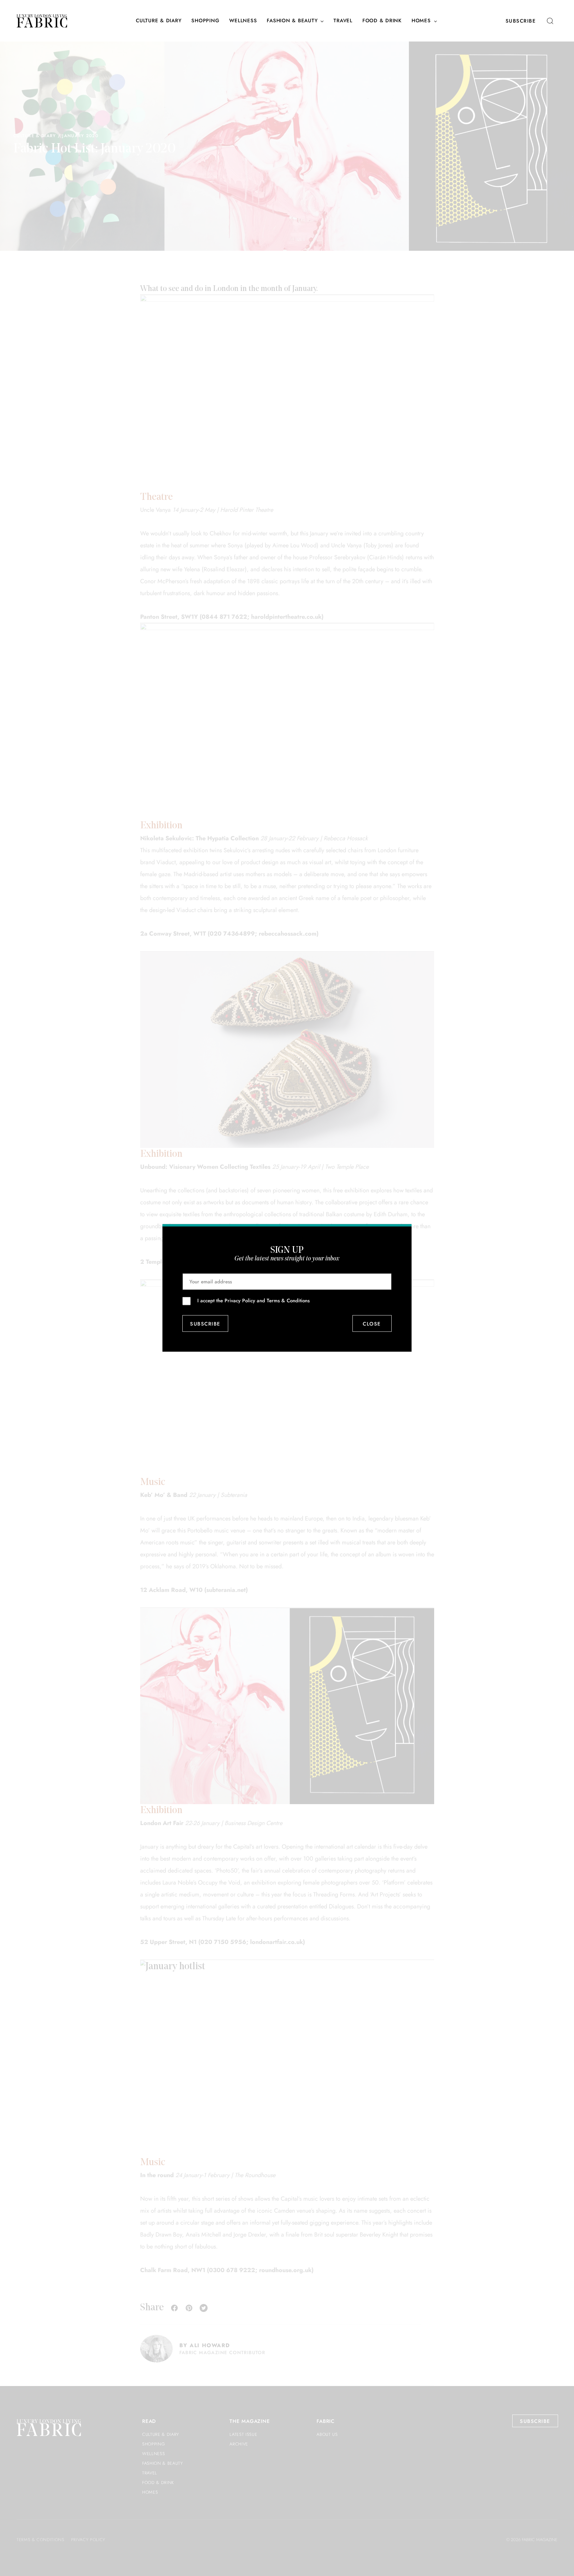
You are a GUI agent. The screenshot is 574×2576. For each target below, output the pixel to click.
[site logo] (42, 21)
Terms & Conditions (288, 1301)
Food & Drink (382, 21)
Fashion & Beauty (292, 21)
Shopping (205, 21)
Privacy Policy (240, 1301)
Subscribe (521, 21)
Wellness (243, 21)
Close (372, 1324)
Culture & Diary (159, 21)
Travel (343, 21)
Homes (421, 21)
